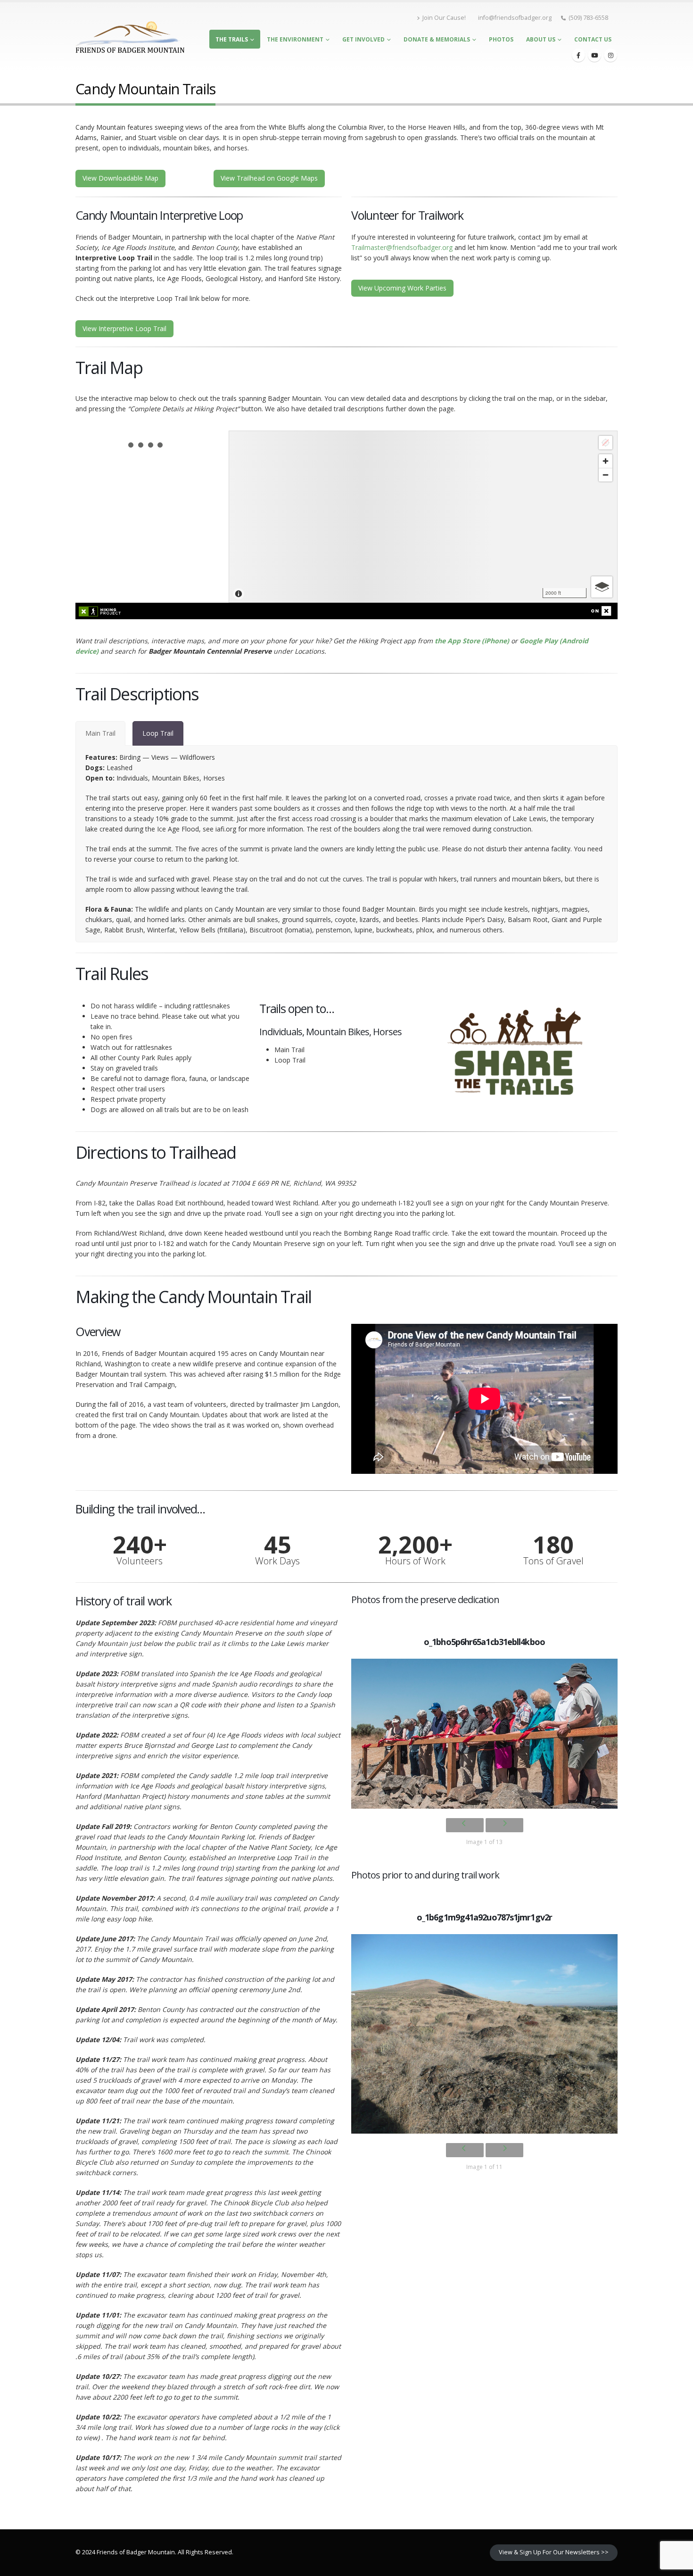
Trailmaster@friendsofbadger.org (402, 247)
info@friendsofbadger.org (515, 18)
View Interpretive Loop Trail (124, 328)
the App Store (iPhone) (472, 641)
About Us (541, 39)
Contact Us (593, 39)
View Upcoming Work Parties (402, 288)
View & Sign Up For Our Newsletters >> (554, 2552)
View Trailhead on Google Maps (269, 178)
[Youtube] (594, 55)
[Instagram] (610, 55)
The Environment (295, 39)
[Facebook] (578, 55)
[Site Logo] (130, 37)
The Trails (232, 39)
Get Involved (363, 39)
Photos (501, 39)
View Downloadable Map (120, 178)
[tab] (100, 733)
